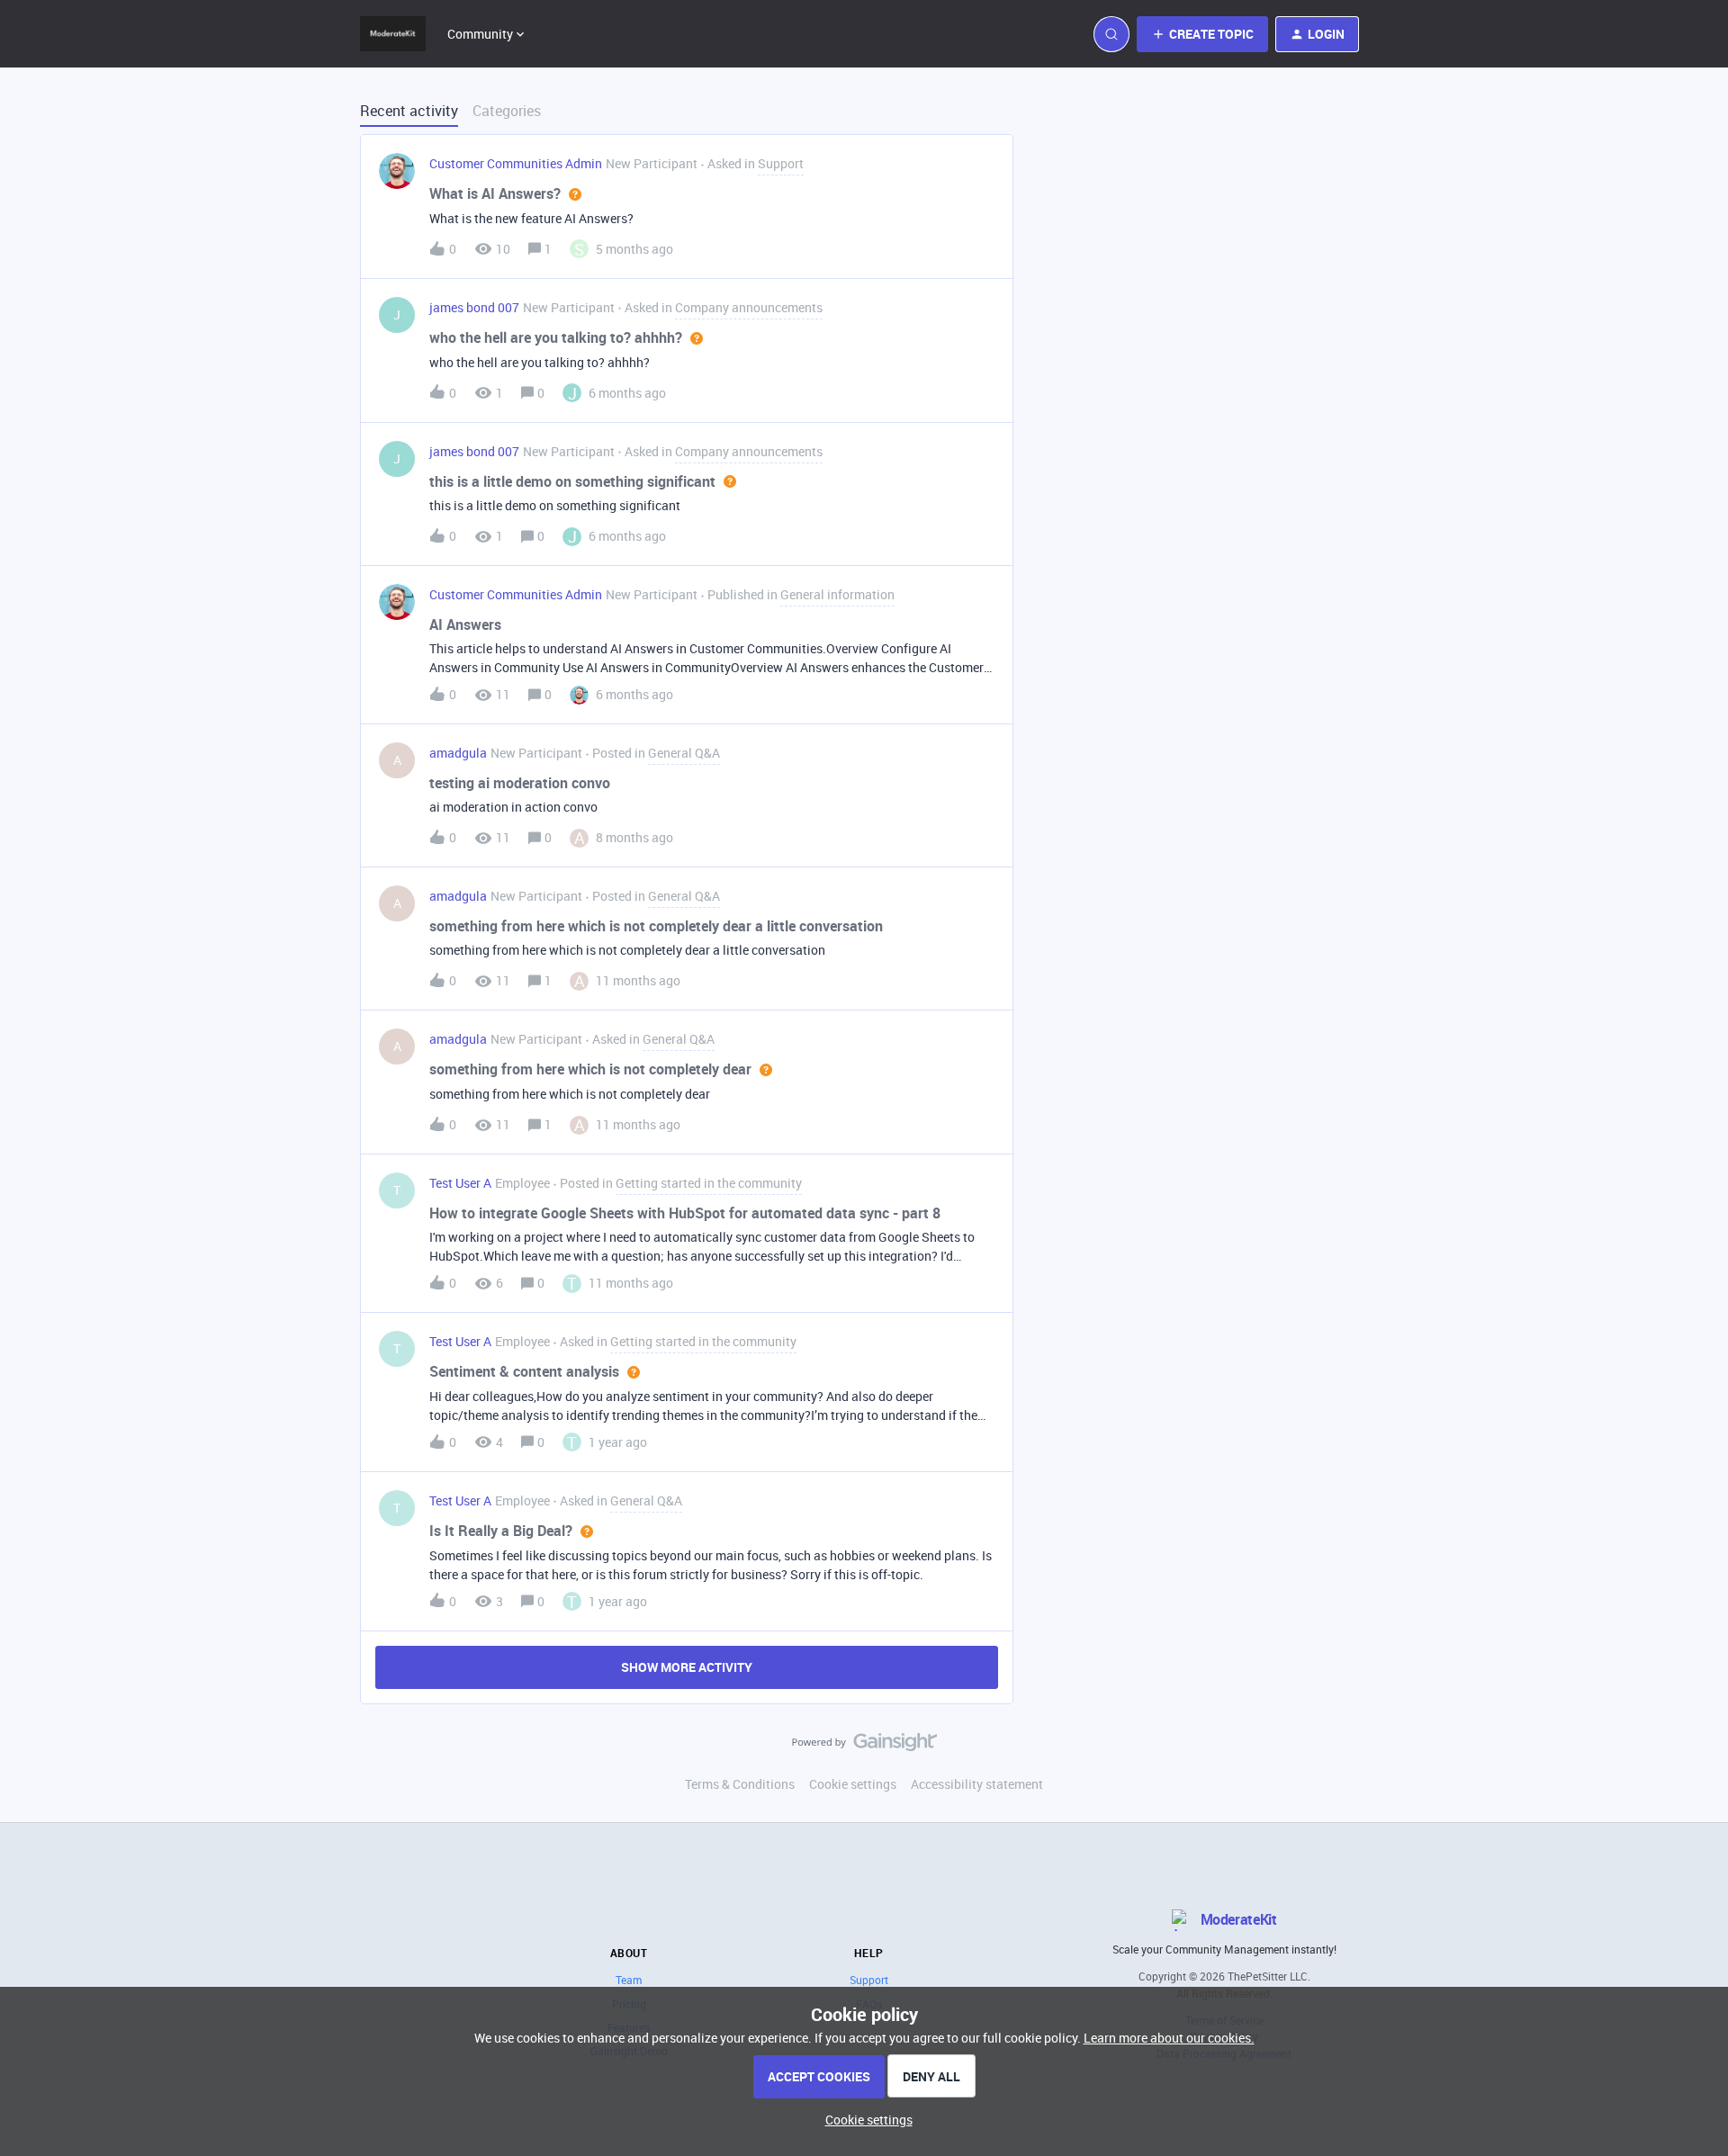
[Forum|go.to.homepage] (393, 34)
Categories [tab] (507, 111)
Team (629, 1980)
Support (869, 1980)
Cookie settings (853, 1784)
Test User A (460, 1183)
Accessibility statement (977, 1784)
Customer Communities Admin (516, 163)
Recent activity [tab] (409, 111)
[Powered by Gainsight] (864, 1747)
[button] (864, 2120)
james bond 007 (474, 307)
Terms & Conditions (740, 1784)
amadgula (458, 753)
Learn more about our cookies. (1169, 2038)
